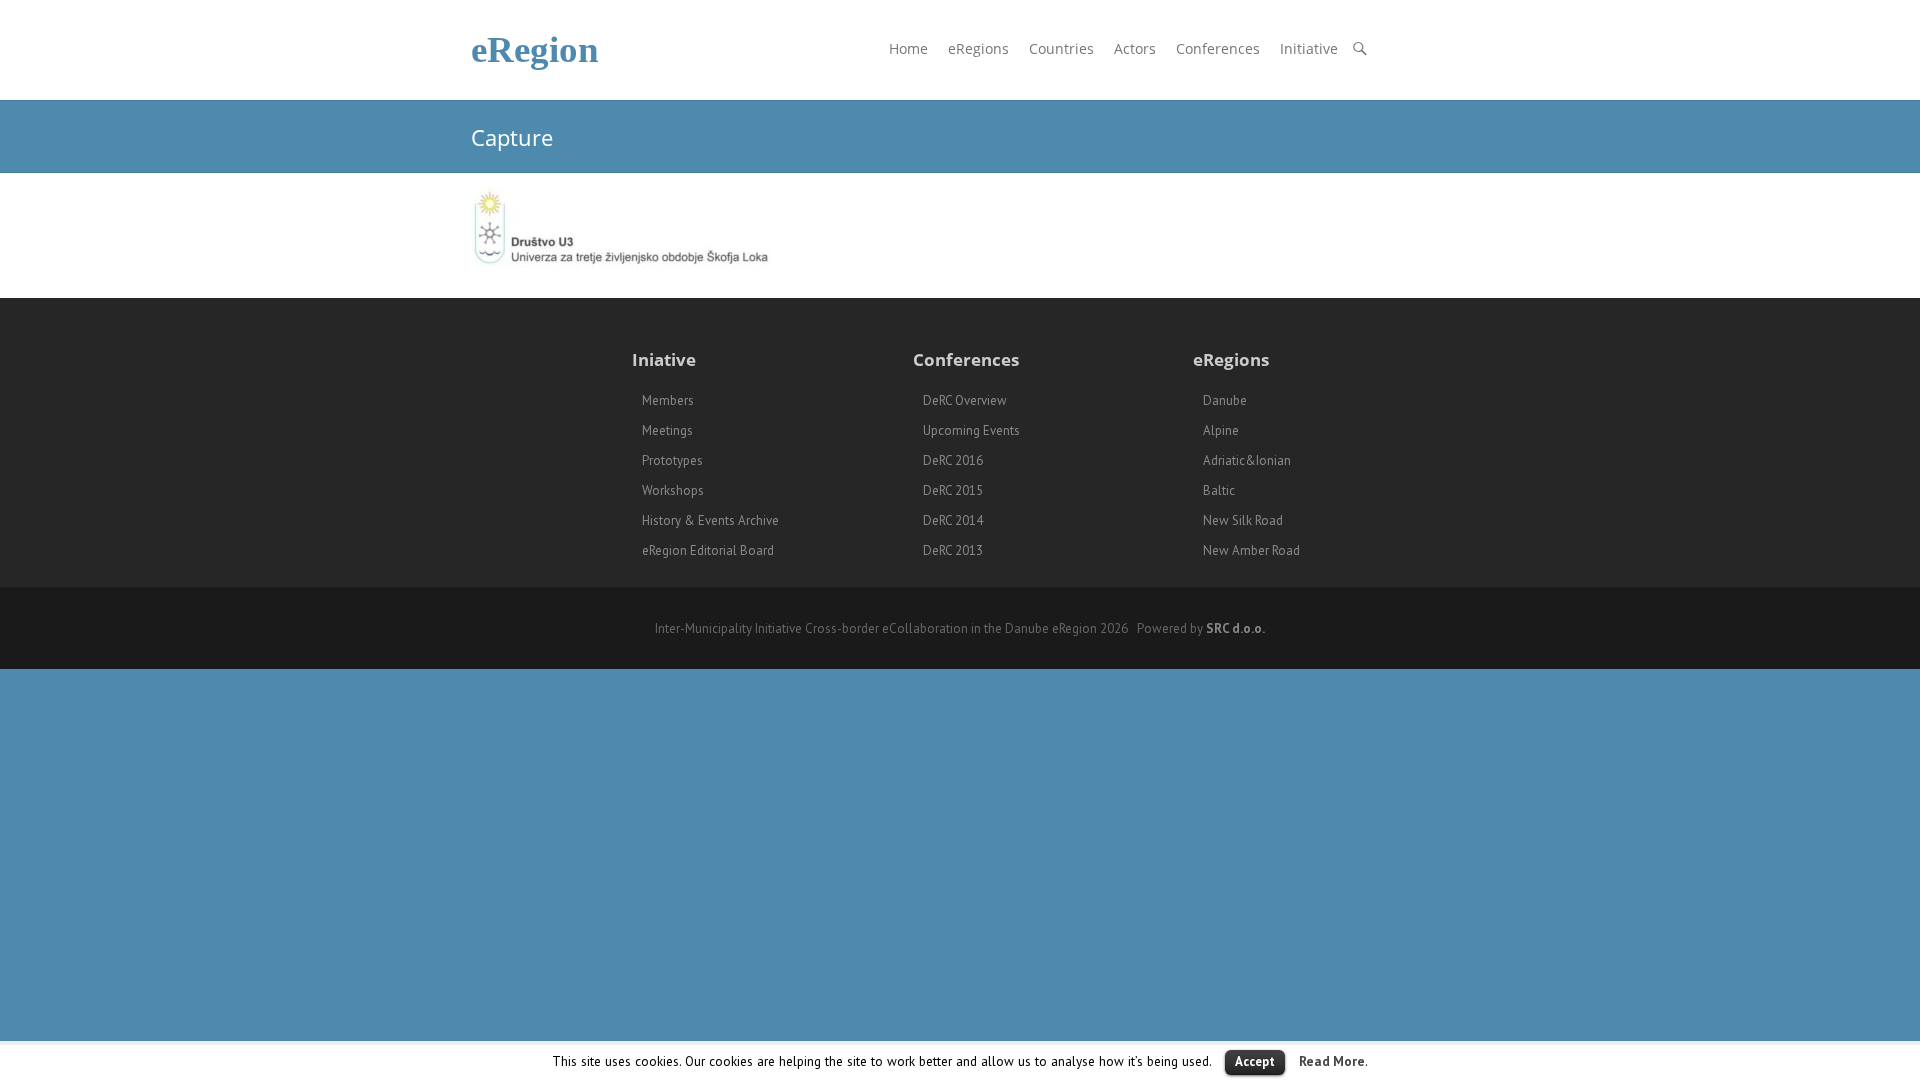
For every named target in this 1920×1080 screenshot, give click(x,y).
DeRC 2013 (953, 550)
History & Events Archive (710, 520)
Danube (1225, 400)
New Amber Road (1251, 550)
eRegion (535, 49)
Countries (1061, 48)
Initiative (1309, 48)
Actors (1135, 48)
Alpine (1221, 430)
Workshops (673, 490)
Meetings (667, 430)
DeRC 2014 (953, 520)
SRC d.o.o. (1235, 628)
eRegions (978, 48)
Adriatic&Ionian (1247, 460)
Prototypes (672, 460)
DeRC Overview (965, 400)
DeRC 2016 (953, 460)
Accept (1255, 1061)
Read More (1332, 1061)
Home (908, 48)
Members (668, 400)
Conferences (1218, 48)
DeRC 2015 (953, 490)
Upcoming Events (971, 430)
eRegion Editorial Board (708, 550)
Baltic (1219, 490)
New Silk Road (1243, 520)
